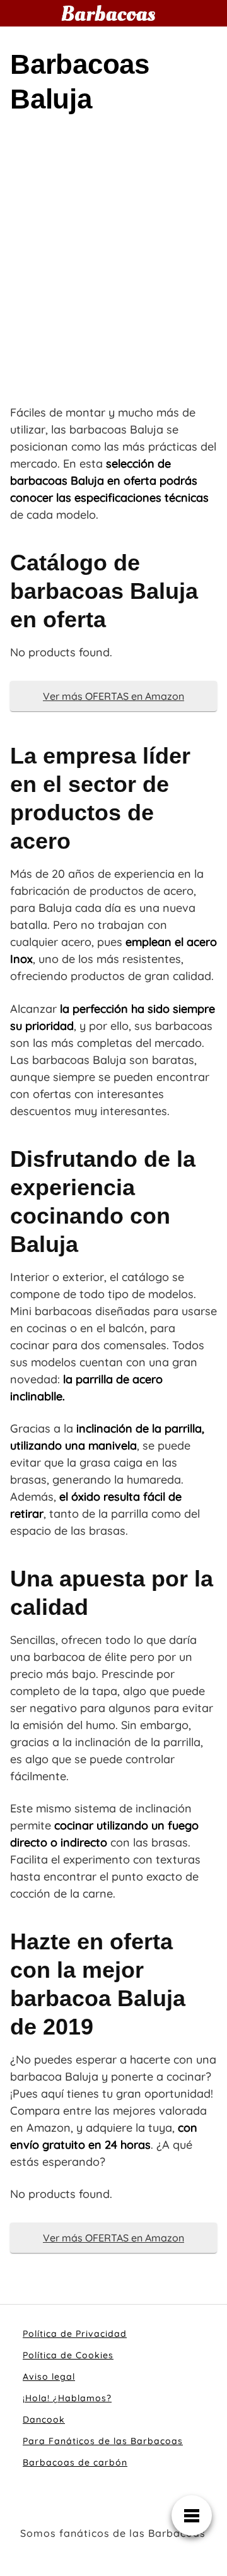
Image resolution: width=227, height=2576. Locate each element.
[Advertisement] (113, 268)
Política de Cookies (68, 2355)
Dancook (44, 2419)
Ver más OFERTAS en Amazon (113, 696)
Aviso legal (49, 2377)
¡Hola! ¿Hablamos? (67, 2398)
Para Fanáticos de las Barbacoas (103, 2441)
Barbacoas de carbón (75, 2462)
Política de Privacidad (75, 2334)
